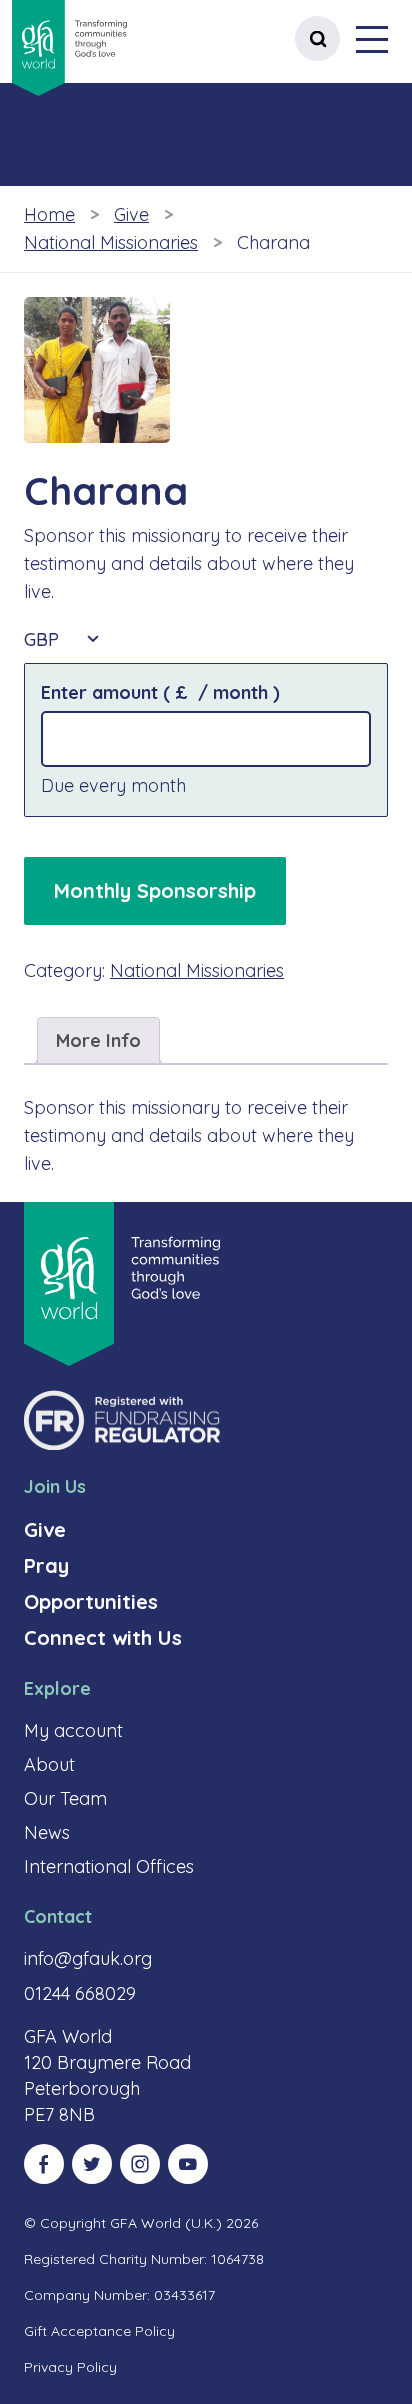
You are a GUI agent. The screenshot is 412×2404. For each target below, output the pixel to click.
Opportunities (91, 1601)
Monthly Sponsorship (155, 890)
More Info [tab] (98, 1040)
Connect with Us (103, 1637)
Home (49, 214)
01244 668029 (80, 1993)
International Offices (109, 1866)
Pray (46, 1565)
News (47, 1832)
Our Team (65, 1798)
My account (73, 1730)
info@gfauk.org (88, 1958)
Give (131, 214)
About (49, 1764)
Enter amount (160, 692)
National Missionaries (111, 242)
